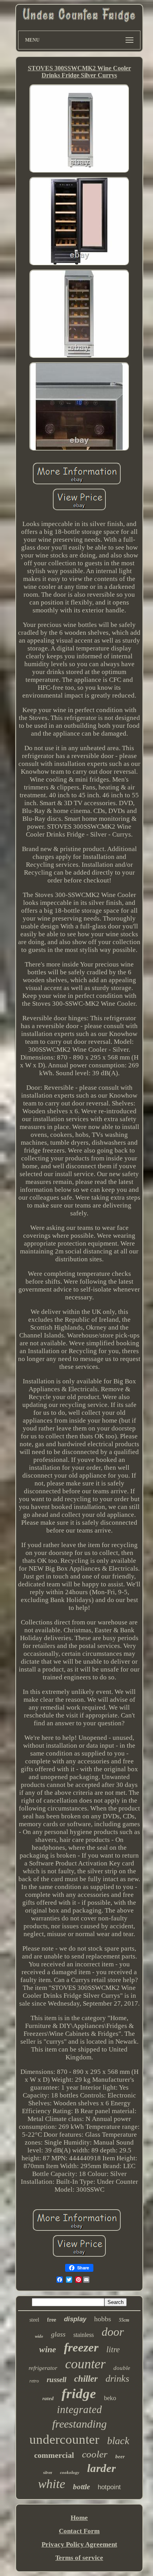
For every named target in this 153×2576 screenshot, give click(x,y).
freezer (81, 2347)
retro (34, 2381)
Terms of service (79, 2558)
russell (56, 2380)
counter (85, 2364)
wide (39, 2336)
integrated (79, 2410)
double (122, 2368)
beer (120, 2456)
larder (101, 2468)
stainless (84, 2335)
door (113, 2332)
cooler (95, 2454)
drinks (117, 2379)
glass (58, 2334)
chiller (86, 2379)
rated (48, 2398)
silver (48, 2473)
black (118, 2441)
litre (113, 2349)
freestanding (79, 2424)
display (75, 2319)
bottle (81, 2487)
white (52, 2484)
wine (48, 2349)
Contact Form (79, 2531)
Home (79, 2518)
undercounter (64, 2439)
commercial (54, 2455)
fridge (79, 2394)
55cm (124, 2320)
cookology (70, 2472)
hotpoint (109, 2487)
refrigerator (43, 2368)
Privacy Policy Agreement (79, 2544)
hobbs (103, 2319)
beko (110, 2398)
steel (34, 2320)
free (52, 2320)
